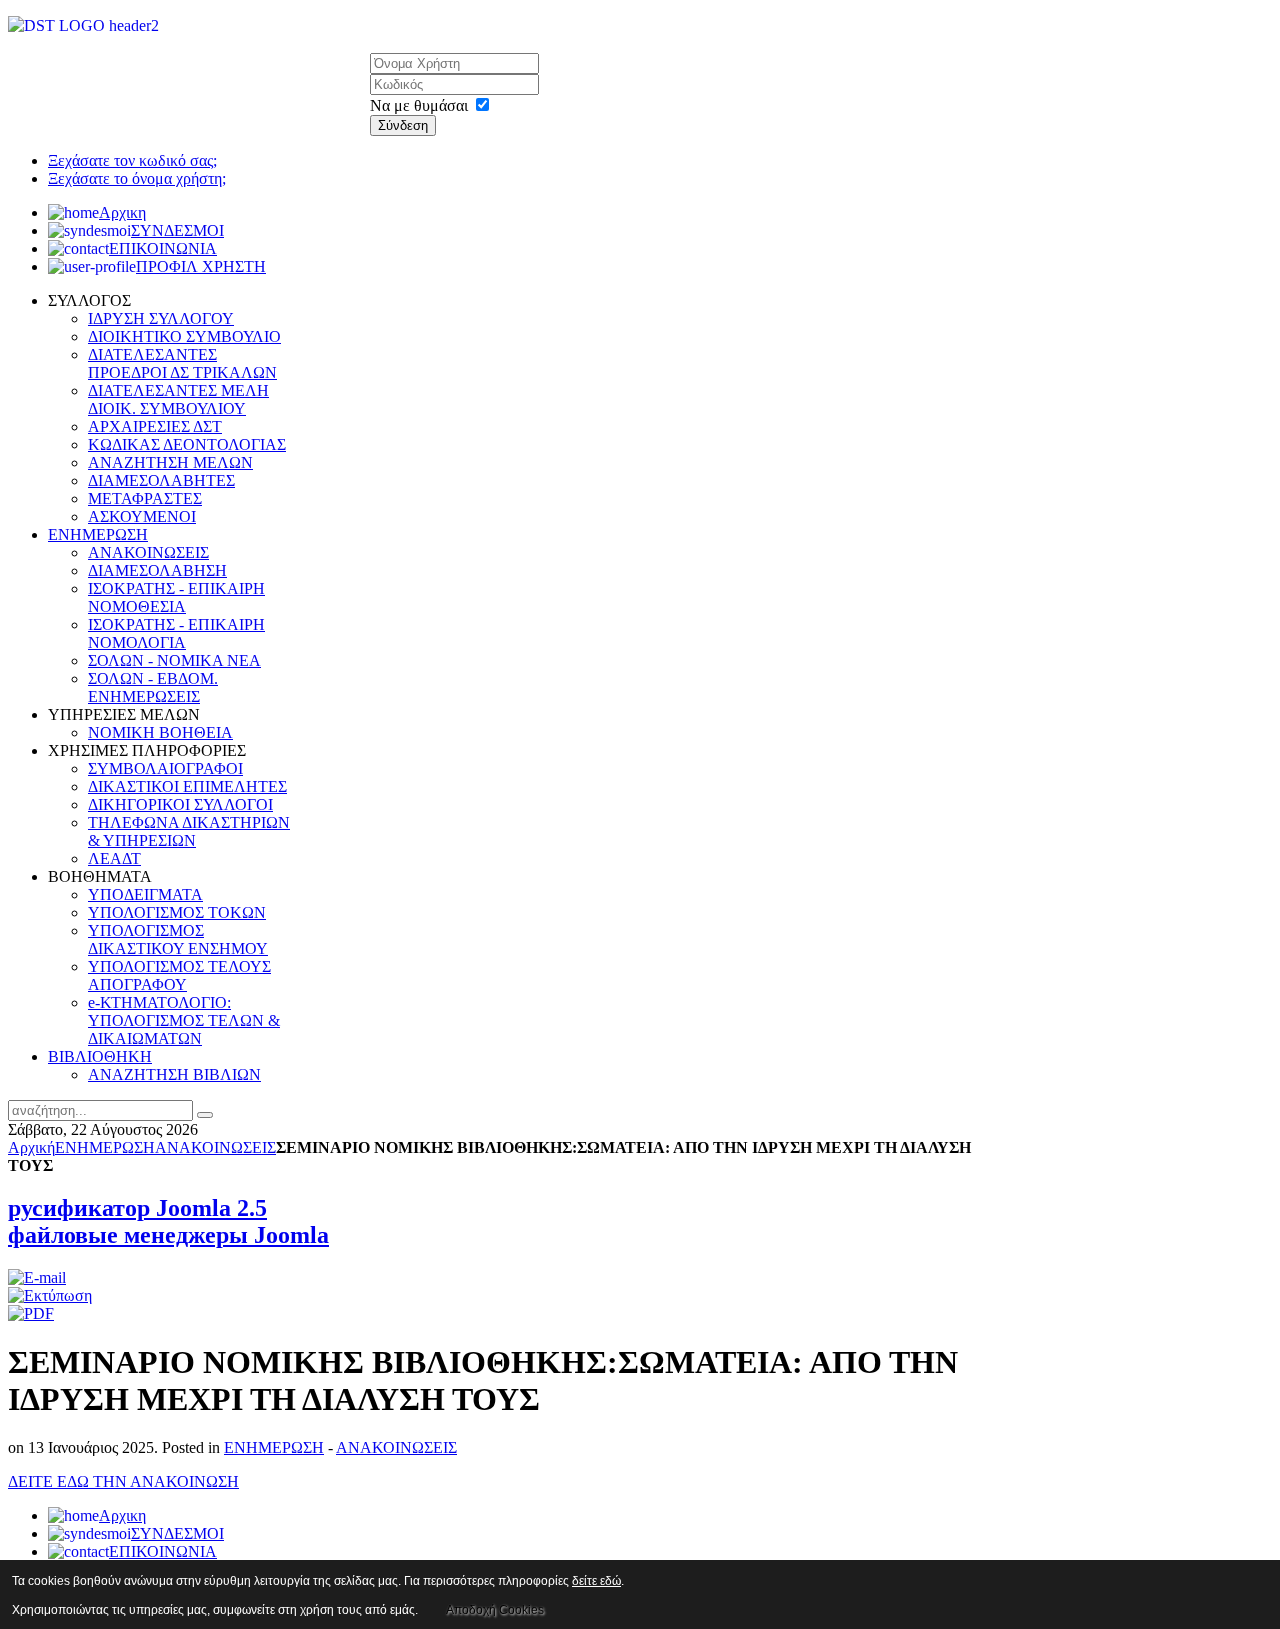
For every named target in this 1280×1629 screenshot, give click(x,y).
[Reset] (205, 1115)
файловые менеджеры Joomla (168, 1235)
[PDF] (31, 1313)
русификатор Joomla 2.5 (137, 1208)
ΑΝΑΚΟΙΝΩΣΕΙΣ (215, 1147)
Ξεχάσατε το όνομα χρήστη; (137, 178)
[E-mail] (37, 1277)
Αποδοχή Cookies (495, 1610)
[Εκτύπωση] (50, 1295)
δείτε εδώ (596, 1581)
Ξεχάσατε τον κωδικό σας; (132, 160)
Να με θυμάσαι (419, 105)
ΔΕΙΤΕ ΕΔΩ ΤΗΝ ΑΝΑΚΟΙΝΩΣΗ (123, 1481)
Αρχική (31, 1147)
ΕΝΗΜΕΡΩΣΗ (105, 1147)
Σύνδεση (403, 125)
